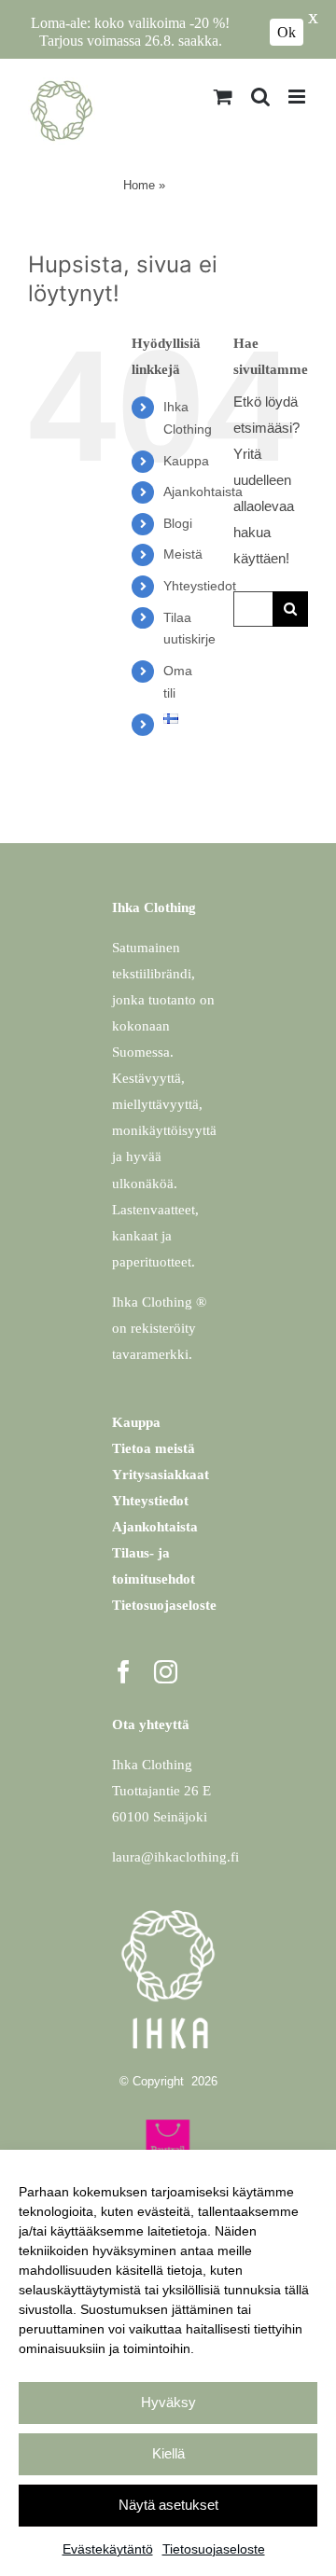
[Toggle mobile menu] (298, 97)
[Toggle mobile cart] (223, 97)
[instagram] (166, 1672)
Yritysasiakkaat (161, 1475)
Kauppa (186, 461)
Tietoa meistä (154, 1448)
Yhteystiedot (200, 586)
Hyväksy (168, 2402)
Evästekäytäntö (108, 2549)
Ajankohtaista (203, 492)
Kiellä (168, 2453)
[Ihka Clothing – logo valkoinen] (168, 1905)
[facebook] (124, 1672)
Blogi (178, 523)
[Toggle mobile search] (260, 97)
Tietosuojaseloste (214, 2549)
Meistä (183, 554)
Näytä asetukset (168, 2505)
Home (139, 185)
